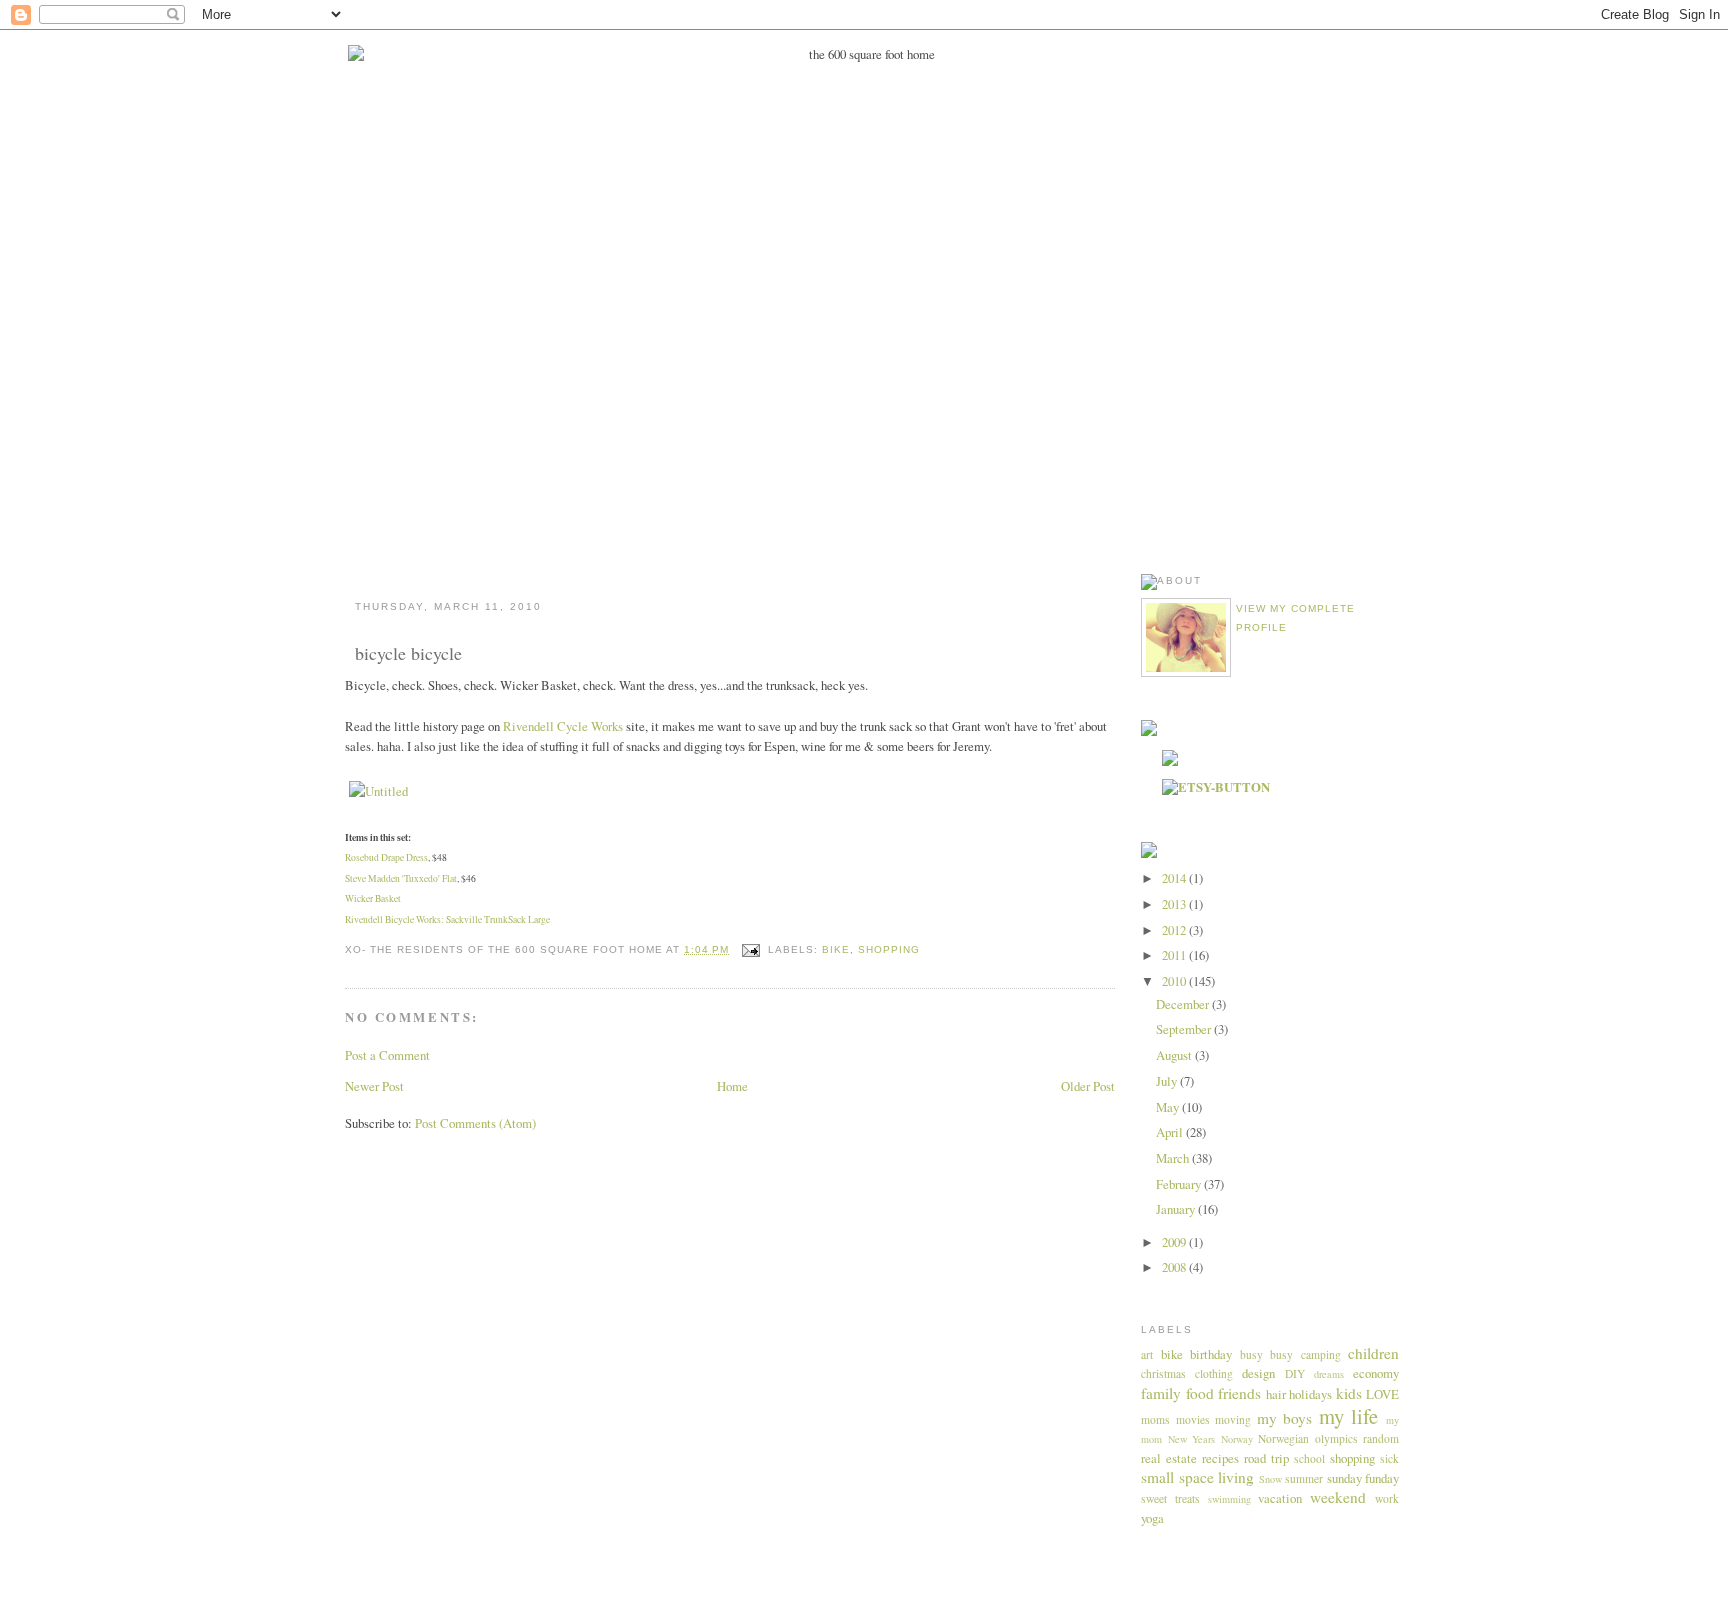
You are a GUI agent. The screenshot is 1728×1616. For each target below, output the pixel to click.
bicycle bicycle (408, 653)
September (1185, 1029)
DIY (1295, 1373)
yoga (1152, 1518)
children (1373, 1353)
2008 (1175, 1267)
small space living (1197, 1477)
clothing (1214, 1373)
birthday (1211, 1354)
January (1177, 1209)
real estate (1169, 1458)
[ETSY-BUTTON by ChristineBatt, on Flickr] (1216, 787)
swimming (1229, 1499)
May (1169, 1107)
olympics (1336, 1438)
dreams (1329, 1374)
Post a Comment (387, 1055)
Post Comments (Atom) (475, 1123)
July (1168, 1081)
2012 (1175, 930)
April (1171, 1132)
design (1258, 1373)
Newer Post (374, 1086)
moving (1233, 1419)
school (1309, 1458)
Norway (1237, 1439)
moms (1155, 1419)
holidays (1310, 1394)
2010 (1175, 981)
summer (1304, 1478)
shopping (889, 949)
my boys (1285, 1418)
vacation (1280, 1498)
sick (1389, 1458)
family (1161, 1393)
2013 (1175, 904)
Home (732, 1086)
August (1175, 1055)
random (1381, 1438)
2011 (1175, 955)
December (1184, 1004)
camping (1321, 1354)
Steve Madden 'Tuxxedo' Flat (401, 878)
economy (1376, 1373)
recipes (1220, 1458)
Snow (1270, 1479)
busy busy (1267, 1354)
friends (1239, 1393)
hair (1276, 1394)
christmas (1163, 1373)
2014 (1175, 878)
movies (1193, 1419)
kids (1349, 1393)
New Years (1192, 1439)
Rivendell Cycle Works (563, 726)
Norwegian (1283, 1438)
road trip (1266, 1458)
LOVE (1382, 1394)
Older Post (1088, 1086)
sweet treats (1170, 1498)
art (1147, 1354)
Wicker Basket (373, 898)
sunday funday (1363, 1478)
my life (1349, 1416)
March (1174, 1158)
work (1387, 1498)
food (1200, 1393)
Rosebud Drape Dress (386, 857)
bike (836, 949)
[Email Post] (750, 949)
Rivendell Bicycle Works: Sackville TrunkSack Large (447, 919)
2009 (1175, 1242)
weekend (1338, 1497)
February (1180, 1184)
